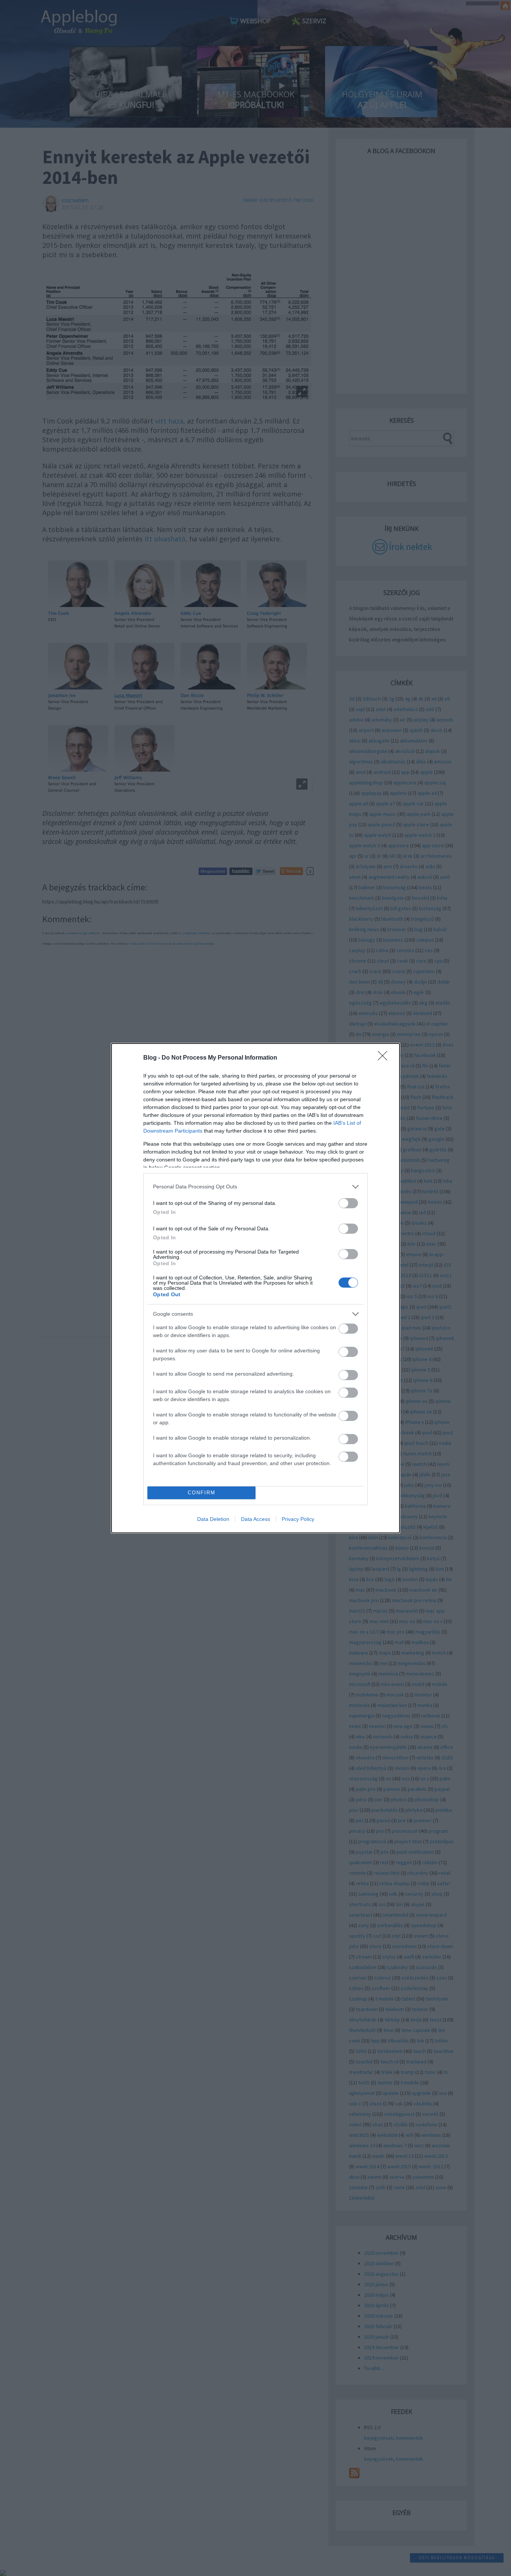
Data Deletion (213, 1519)
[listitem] (255, 1187)
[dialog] (255, 1288)
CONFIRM (202, 1493)
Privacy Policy (298, 1519)
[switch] (348, 1203)
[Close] (385, 1058)
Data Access (255, 1519)
